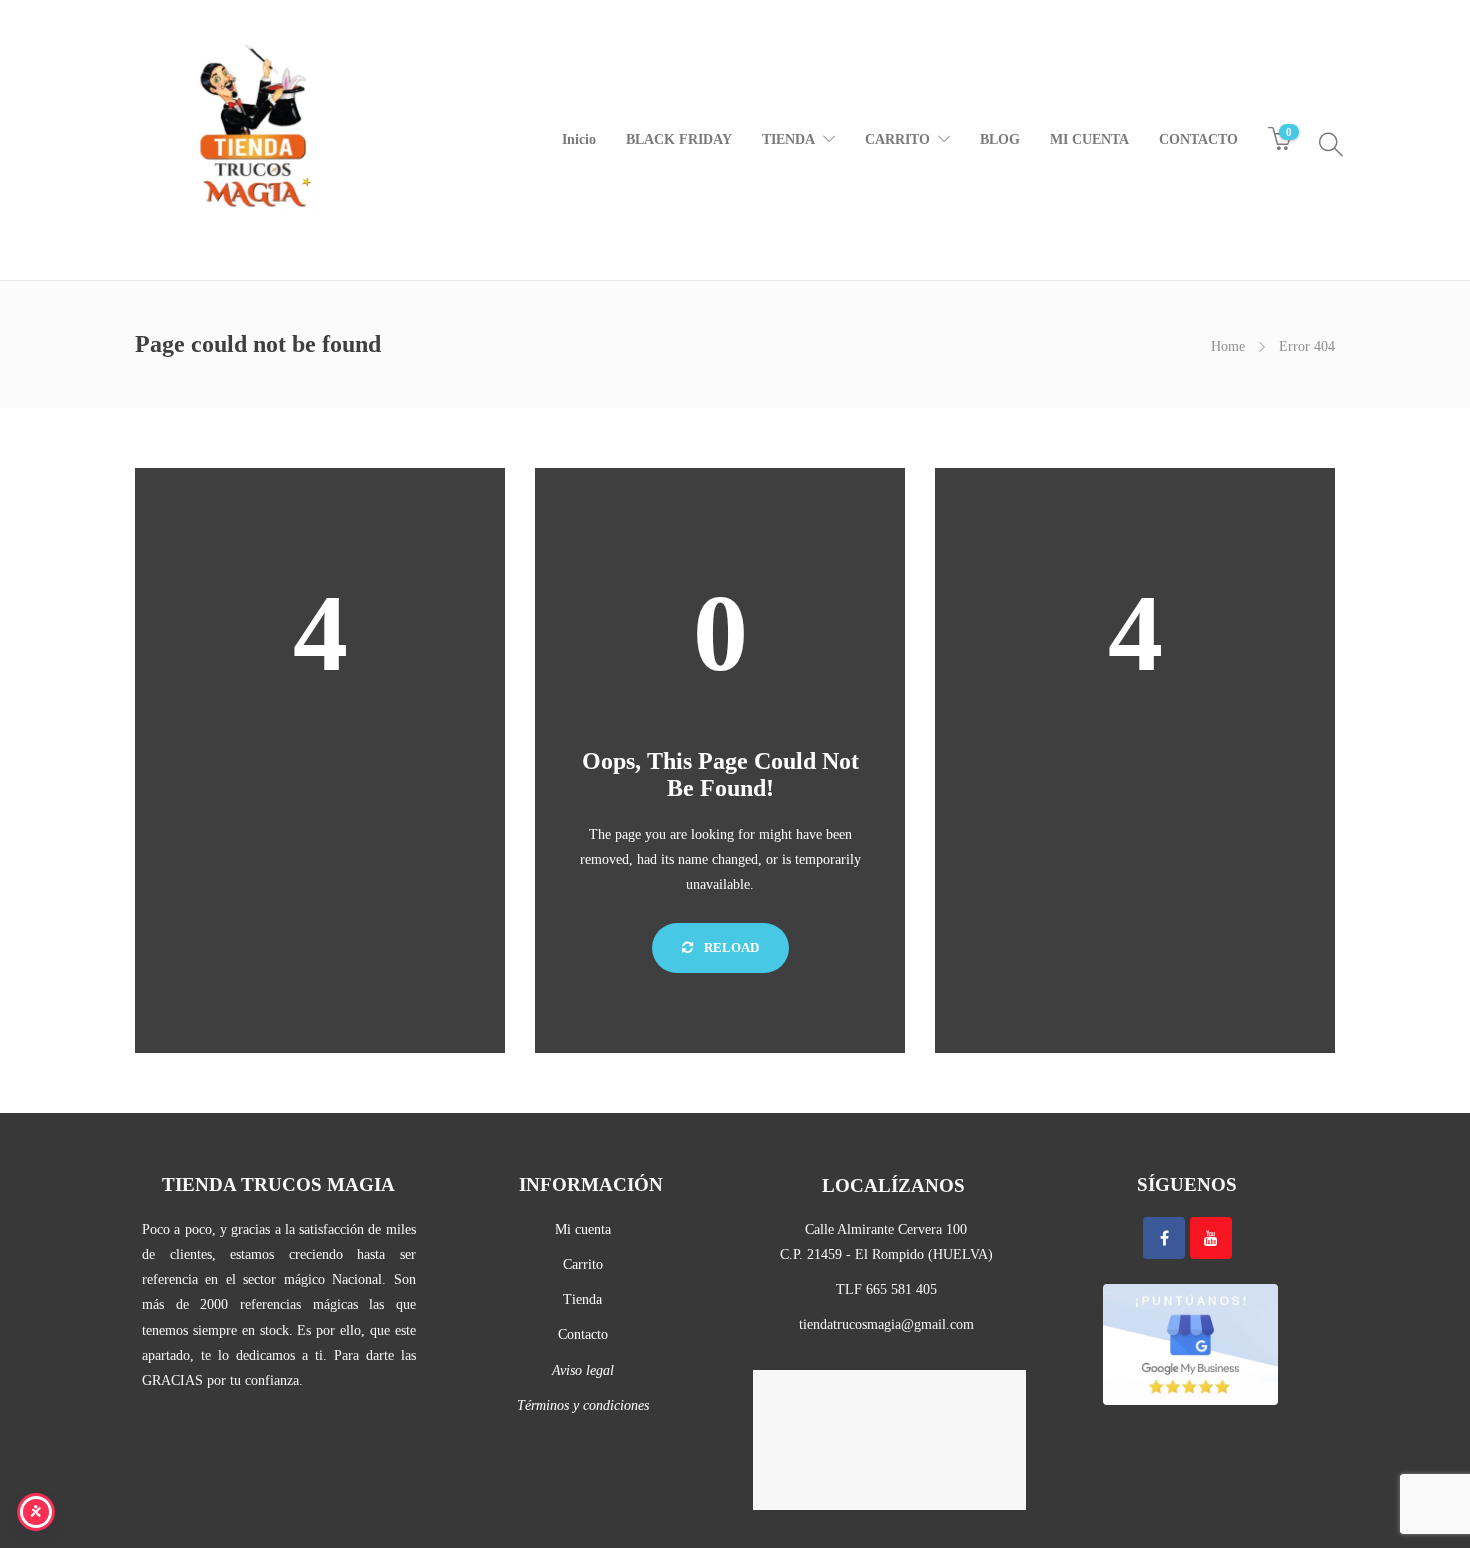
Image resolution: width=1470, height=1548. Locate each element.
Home (1228, 346)
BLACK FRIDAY (679, 139)
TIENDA (788, 139)
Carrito (583, 1264)
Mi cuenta (583, 1229)
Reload (730, 947)
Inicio (579, 139)
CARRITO (897, 139)
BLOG (1000, 139)
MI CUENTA (1089, 139)
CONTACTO (1198, 139)
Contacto (583, 1334)
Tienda (582, 1299)
